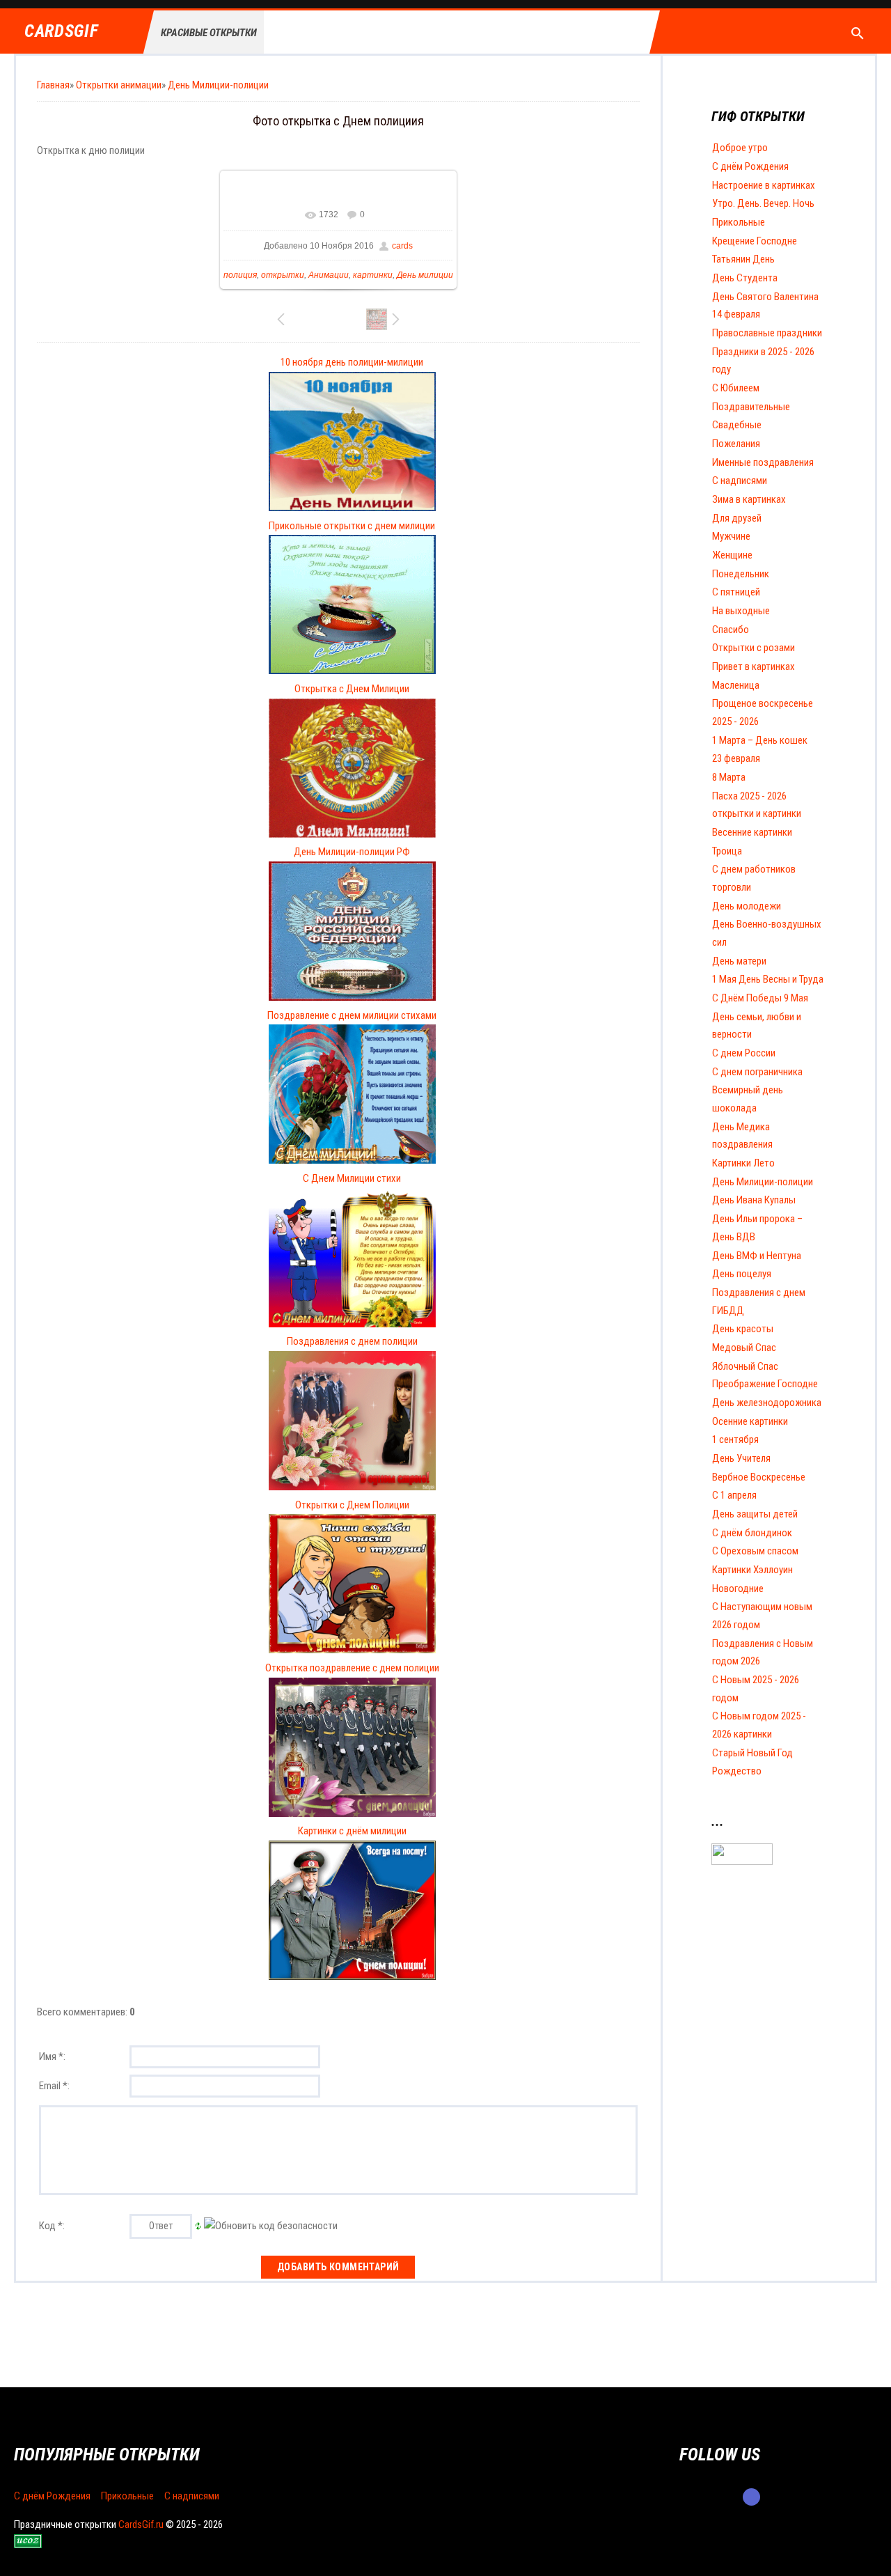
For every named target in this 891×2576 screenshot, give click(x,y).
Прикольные (739, 222)
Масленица (736, 685)
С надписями (740, 481)
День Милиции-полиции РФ (352, 852)
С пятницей (736, 592)
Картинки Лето (743, 1163)
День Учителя (741, 1458)
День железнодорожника (767, 1403)
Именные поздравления (763, 462)
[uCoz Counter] (742, 1861)
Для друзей (737, 518)
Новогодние (738, 1588)
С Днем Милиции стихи (352, 1178)
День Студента (745, 278)
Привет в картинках (754, 666)
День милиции (425, 275)
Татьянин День (743, 259)
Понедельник (741, 574)
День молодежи (747, 906)
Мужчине (731, 536)
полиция (240, 275)
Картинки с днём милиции (352, 1831)
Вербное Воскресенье (759, 1477)
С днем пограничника (757, 1072)
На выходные (741, 611)
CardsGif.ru (141, 2524)
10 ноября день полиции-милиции (352, 362)
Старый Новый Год (752, 1753)
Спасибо (731, 630)
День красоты (743, 1329)
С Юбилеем (736, 388)
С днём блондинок (752, 1533)
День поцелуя (742, 1274)
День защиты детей (755, 1514)
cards (402, 246)
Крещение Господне (755, 241)
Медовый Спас (744, 1348)
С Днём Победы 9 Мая (760, 998)
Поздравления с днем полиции (352, 1341)
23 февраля (736, 758)
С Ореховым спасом (755, 1551)
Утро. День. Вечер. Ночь (763, 203)
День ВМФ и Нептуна (757, 1256)
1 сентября (735, 1439)
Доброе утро (740, 148)
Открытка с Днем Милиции (352, 689)
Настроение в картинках (764, 185)
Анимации (329, 275)
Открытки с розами (754, 648)
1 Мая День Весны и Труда (768, 979)
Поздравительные (751, 407)
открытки (283, 275)
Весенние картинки (752, 832)
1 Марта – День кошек (760, 740)
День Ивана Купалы (754, 1200)
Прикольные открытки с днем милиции (352, 526)
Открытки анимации (119, 85)
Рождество (737, 1771)
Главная (53, 85)
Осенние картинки (750, 1421)
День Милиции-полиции (218, 85)
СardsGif (61, 32)
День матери (739, 961)
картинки (373, 275)
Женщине (732, 555)
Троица (727, 851)
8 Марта (729, 777)
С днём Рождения (750, 166)
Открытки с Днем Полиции (352, 1505)
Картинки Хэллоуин (752, 1570)
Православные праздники (767, 333)
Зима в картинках (749, 499)
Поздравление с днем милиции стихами (352, 1015)
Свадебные (737, 425)
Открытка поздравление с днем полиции (352, 1668)
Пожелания (736, 444)
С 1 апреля (734, 1495)
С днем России (744, 1053)
